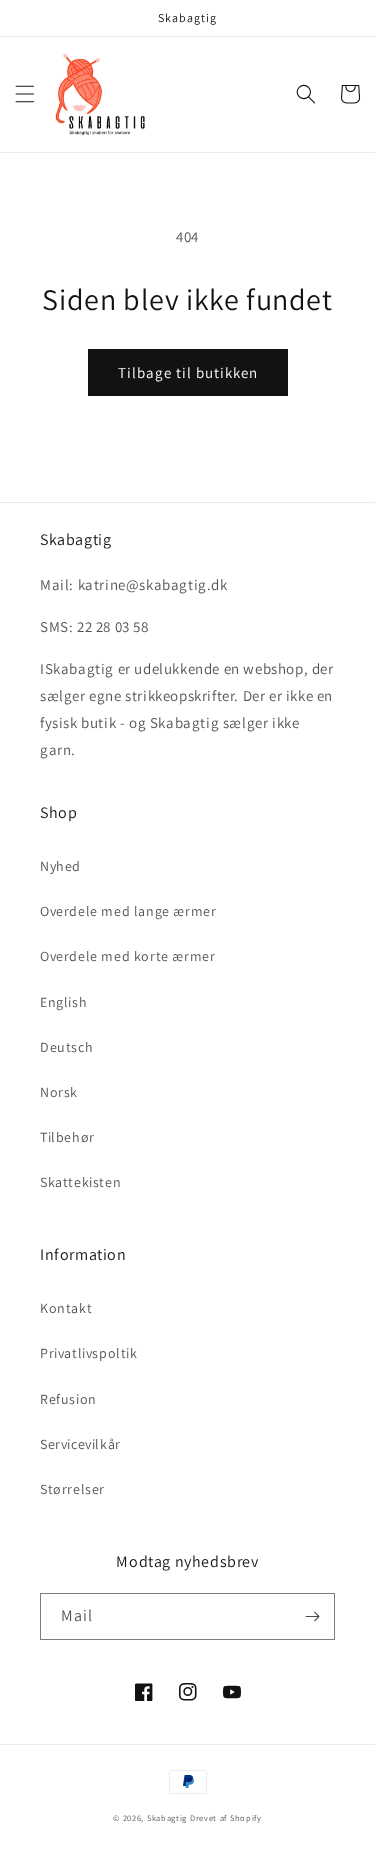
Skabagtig (167, 1817)
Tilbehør (67, 1137)
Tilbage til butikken (188, 372)
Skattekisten (80, 1182)
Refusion (68, 1399)
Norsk (59, 1092)
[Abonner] (312, 1616)
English (63, 1002)
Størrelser (72, 1489)
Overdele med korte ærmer (127, 956)
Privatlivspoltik (89, 1353)
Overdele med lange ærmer (128, 911)
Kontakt (66, 1308)
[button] (25, 94)
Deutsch (66, 1047)
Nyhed (60, 866)
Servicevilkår (80, 1444)
